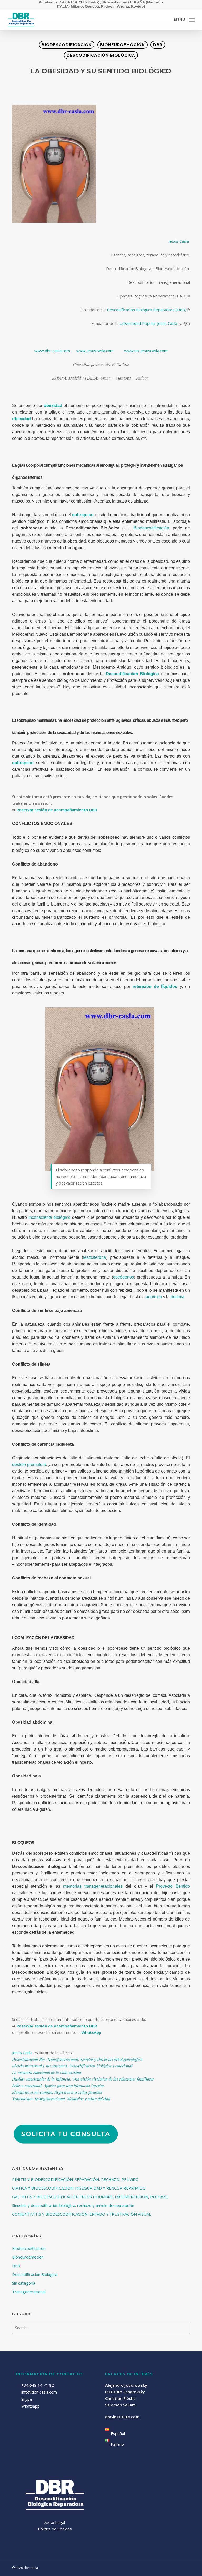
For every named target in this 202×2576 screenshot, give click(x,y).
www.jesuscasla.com (95, 351)
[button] (184, 19)
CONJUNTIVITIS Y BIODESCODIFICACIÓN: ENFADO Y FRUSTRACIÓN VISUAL (82, 2214)
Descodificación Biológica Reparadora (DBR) (147, 310)
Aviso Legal (55, 2522)
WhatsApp (91, 2032)
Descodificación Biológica (101, 55)
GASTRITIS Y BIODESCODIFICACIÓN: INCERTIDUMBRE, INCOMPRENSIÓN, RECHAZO (90, 2197)
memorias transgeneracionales (93, 1886)
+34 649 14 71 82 (38, 2385)
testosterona (95, 1257)
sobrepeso (23, 763)
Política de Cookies (55, 2529)
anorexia (154, 1297)
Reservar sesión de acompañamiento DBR (57, 810)
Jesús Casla (179, 241)
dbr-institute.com (122, 2417)
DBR (158, 45)
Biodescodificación (67, 45)
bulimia (178, 1297)
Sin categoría (24, 2283)
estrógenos (123, 1277)
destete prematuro (29, 1464)
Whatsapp (30, 2406)
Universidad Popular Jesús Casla (148, 323)
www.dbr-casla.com (52, 351)
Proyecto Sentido (173, 1886)
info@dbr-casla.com (39, 2392)
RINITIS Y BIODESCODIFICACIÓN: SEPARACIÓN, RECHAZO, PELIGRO (75, 2179)
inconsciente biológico (50, 1217)
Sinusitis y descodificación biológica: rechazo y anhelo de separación (73, 2205)
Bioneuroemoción (122, 45)
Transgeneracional (29, 2292)
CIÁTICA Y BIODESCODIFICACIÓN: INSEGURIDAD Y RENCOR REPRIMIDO (79, 2188)
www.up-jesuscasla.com (146, 351)
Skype (27, 2399)
